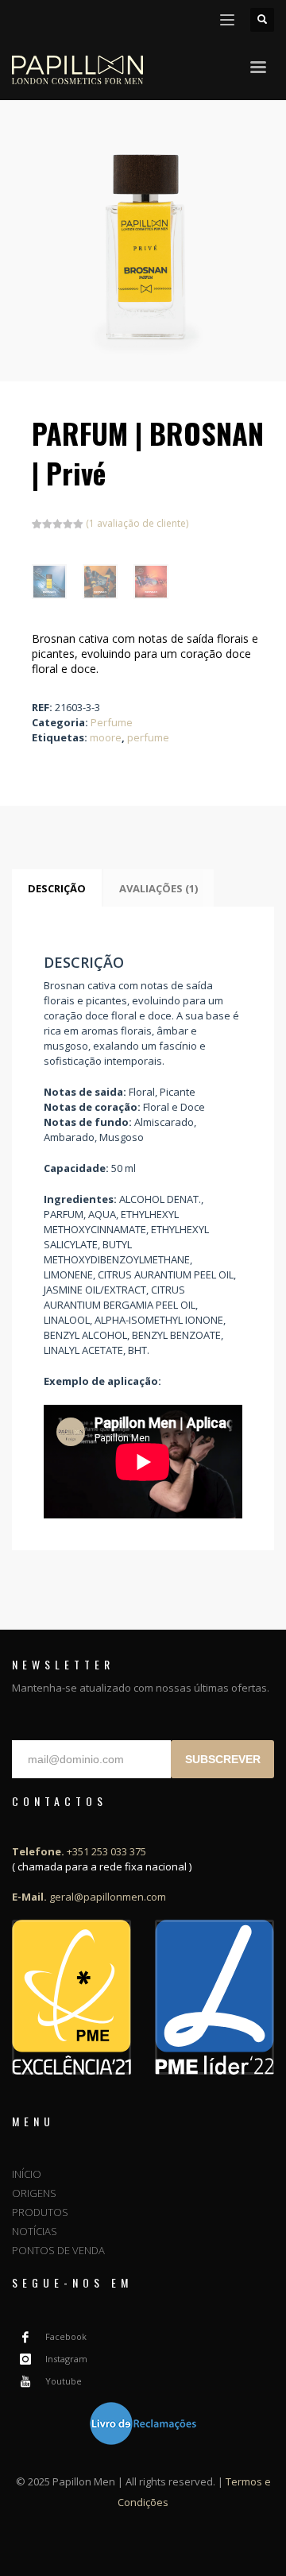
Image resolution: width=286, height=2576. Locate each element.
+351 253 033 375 (79, 1851)
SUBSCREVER (223, 1759)
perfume (148, 737)
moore (106, 737)
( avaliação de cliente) (137, 523)
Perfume (112, 722)
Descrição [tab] (57, 888)
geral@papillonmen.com (89, 1897)
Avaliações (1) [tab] (158, 888)
